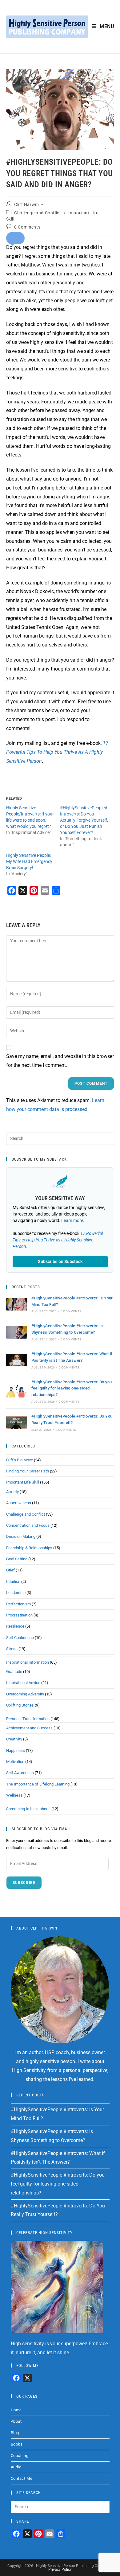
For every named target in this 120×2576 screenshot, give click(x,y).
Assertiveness (19, 1503)
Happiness (16, 1750)
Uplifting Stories (20, 1705)
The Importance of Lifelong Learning (38, 1784)
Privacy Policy (60, 2570)
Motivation (15, 1762)
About (16, 2421)
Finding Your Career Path (28, 1471)
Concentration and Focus (28, 1525)
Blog (15, 2433)
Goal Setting (17, 1559)
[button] (15, 238)
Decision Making (21, 1536)
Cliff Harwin (26, 204)
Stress (12, 1649)
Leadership (16, 1593)
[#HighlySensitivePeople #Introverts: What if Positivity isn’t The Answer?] (17, 1360)
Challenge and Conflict (38, 213)
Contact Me (22, 2478)
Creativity (14, 1739)
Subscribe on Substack (60, 1261)
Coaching (20, 2456)
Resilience (15, 1626)
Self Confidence (20, 1638)
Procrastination (19, 1615)
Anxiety (12, 1492)
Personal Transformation (28, 1719)
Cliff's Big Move (20, 1460)
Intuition (13, 1581)
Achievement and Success (29, 1728)
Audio (16, 2467)
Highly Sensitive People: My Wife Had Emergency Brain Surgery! (29, 861)
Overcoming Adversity (25, 1694)
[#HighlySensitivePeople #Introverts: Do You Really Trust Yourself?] (17, 1422)
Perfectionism (18, 1604)
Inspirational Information (28, 1662)
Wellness (14, 1795)
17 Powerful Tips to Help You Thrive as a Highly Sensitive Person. (58, 1240)
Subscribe (24, 1883)
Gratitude (14, 1672)
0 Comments (27, 227)
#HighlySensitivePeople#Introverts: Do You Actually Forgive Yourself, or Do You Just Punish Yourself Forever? (84, 820)
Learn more (72, 1220)
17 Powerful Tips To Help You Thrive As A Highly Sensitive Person (57, 752)
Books (17, 2444)
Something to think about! (28, 1809)
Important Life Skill (23, 1482)
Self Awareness (20, 1773)
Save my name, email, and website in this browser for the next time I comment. (60, 1061)
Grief (10, 1570)
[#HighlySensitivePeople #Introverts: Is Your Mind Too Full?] (17, 1304)
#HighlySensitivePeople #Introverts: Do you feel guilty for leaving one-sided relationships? (72, 1388)
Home (16, 2410)
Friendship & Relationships (29, 1548)
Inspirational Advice (23, 1683)
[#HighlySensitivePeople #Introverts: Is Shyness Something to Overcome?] (17, 1332)
